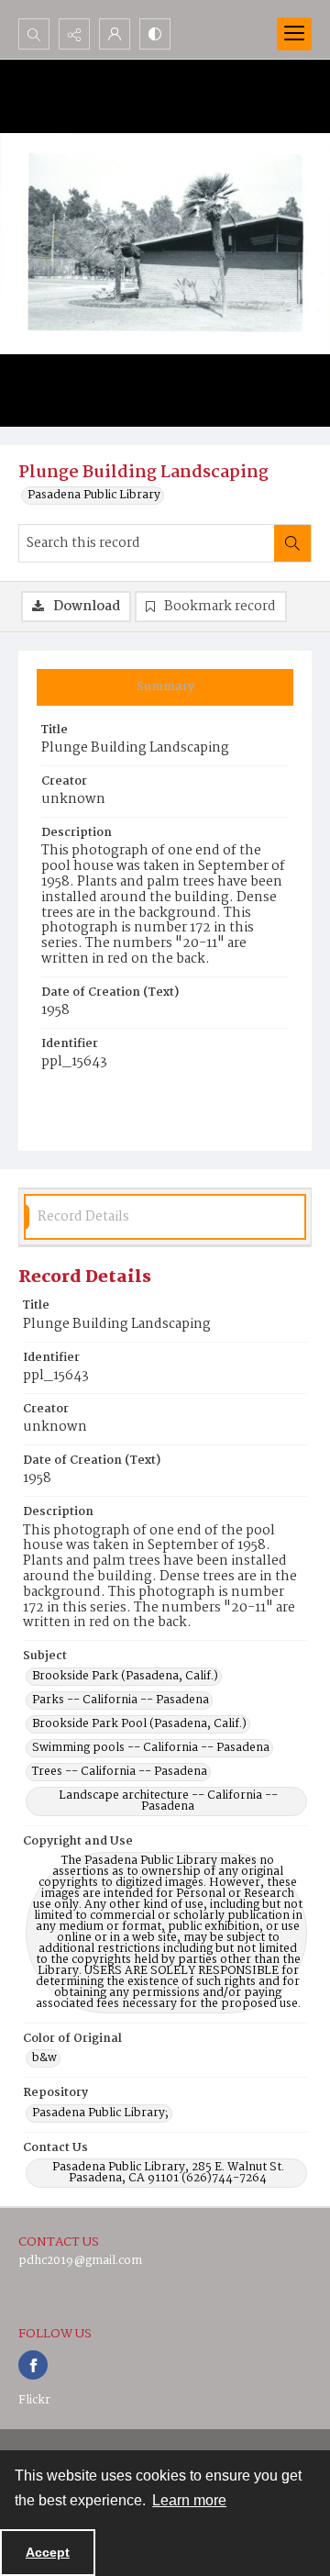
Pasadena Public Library (94, 496)
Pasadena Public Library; (100, 2113)
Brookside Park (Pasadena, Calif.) (125, 1677)
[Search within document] (292, 543)
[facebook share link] (33, 2365)
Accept (48, 2552)
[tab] (165, 687)
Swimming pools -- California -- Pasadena (151, 1748)
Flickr (34, 2400)
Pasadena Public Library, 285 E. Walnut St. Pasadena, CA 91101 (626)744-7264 (168, 2173)
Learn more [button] (189, 2500)
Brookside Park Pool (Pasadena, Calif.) (139, 1724)
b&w (44, 2058)
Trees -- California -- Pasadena (120, 1772)
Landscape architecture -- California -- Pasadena (168, 1801)
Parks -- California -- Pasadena (121, 1701)
